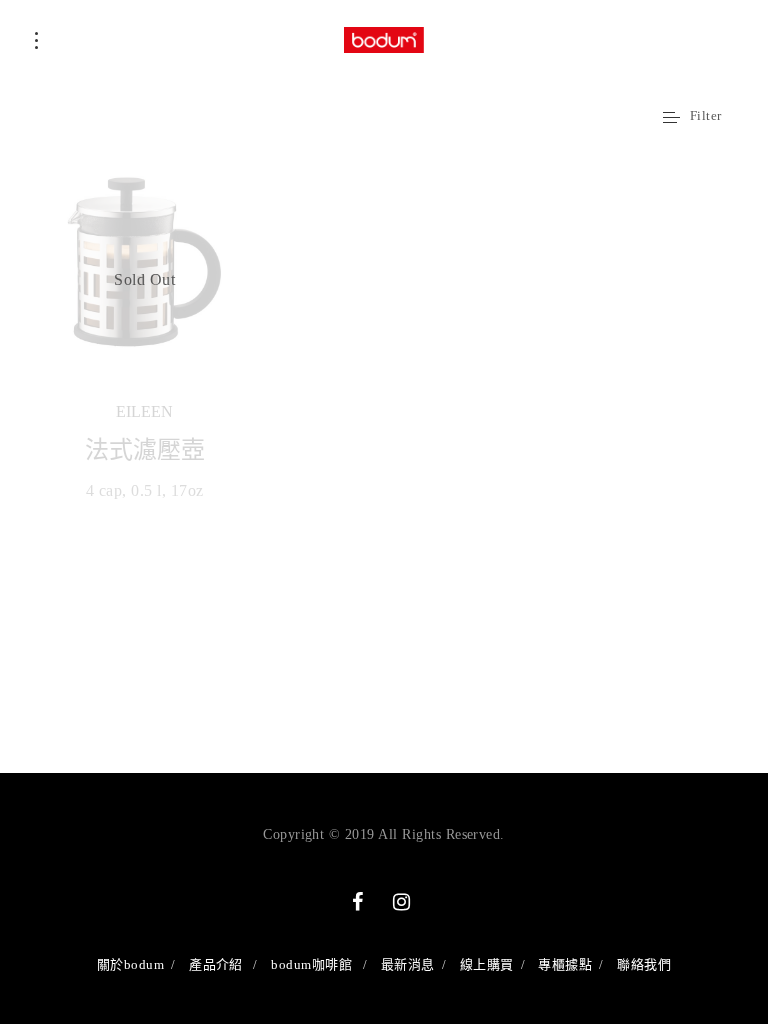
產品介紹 (216, 964)
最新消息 (408, 964)
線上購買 (487, 964)
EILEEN (144, 411)
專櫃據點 (565, 964)
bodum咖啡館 (311, 964)
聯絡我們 (644, 964)
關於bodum (130, 964)
